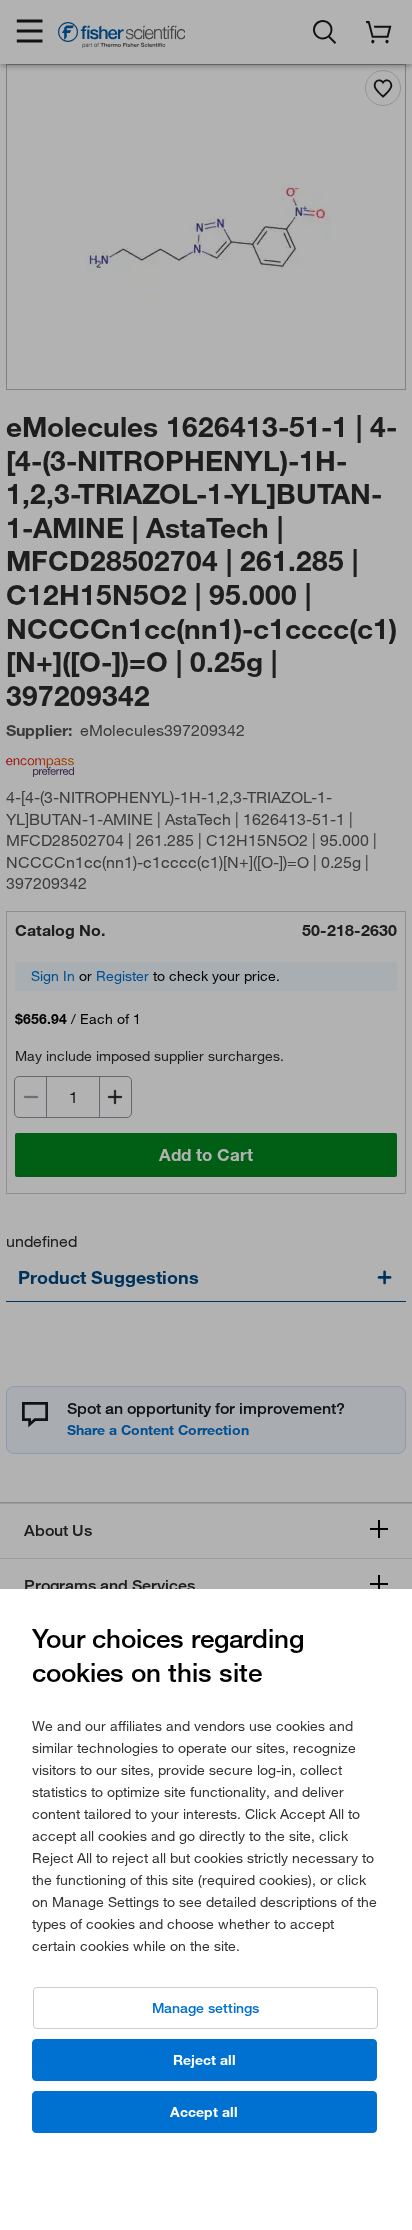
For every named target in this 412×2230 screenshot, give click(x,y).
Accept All (204, 2112)
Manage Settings (205, 2008)
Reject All (204, 2060)
